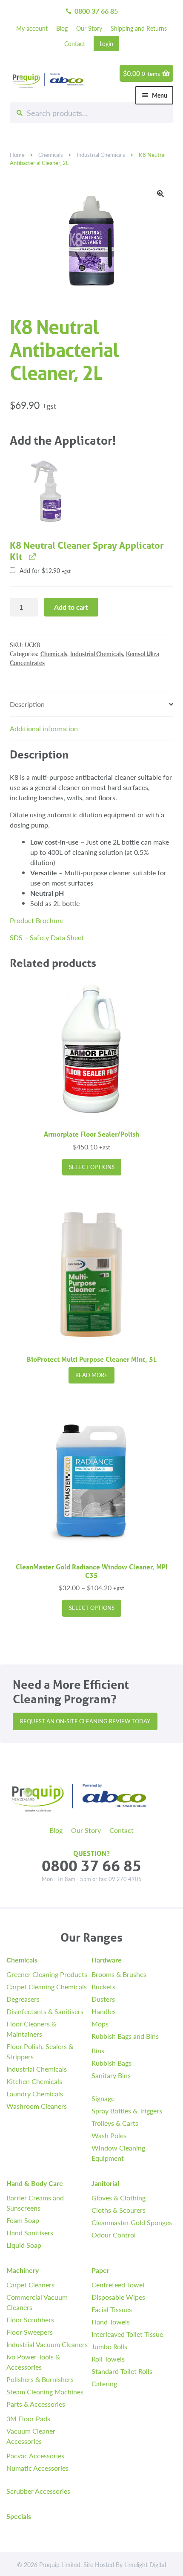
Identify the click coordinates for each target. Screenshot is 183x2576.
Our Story (89, 28)
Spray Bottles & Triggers (127, 2111)
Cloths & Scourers (119, 2210)
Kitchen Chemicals (34, 2081)
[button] (160, 194)
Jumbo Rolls (109, 2346)
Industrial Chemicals (101, 155)
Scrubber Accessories (38, 2491)
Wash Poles (109, 2135)
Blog (62, 28)
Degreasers (23, 1999)
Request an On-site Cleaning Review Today (85, 1721)
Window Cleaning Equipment (118, 2153)
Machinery (23, 2270)
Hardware (107, 1960)
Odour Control (114, 2235)
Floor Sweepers (30, 2332)
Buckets (103, 1987)
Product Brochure (37, 920)
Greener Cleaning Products (47, 1974)
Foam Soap (23, 2220)
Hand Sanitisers (30, 2233)
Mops (100, 2024)
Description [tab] (27, 704)
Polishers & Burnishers (40, 2379)
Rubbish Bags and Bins (125, 2036)
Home (17, 155)
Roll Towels (108, 2359)
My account (32, 28)
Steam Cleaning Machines (45, 2392)
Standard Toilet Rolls (122, 2371)
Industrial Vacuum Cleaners (47, 2344)
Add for (44, 571)
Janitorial (105, 2183)
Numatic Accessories (37, 2468)
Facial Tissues (112, 2309)
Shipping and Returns (139, 28)
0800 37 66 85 (91, 11)
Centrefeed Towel (118, 2285)
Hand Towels (111, 2322)
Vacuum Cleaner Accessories (31, 2436)
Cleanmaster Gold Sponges (132, 2222)
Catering (104, 2384)
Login (106, 43)
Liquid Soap (24, 2245)
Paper (100, 2270)
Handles (104, 2011)
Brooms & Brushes (119, 1974)
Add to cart (71, 607)
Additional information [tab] (44, 728)
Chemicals (51, 155)
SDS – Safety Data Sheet (47, 937)
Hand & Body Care (35, 2183)
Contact (75, 43)
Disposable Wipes (118, 2297)
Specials (19, 2516)
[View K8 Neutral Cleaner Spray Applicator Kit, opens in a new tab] (32, 557)
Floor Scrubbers (30, 2320)
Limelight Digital (145, 2564)
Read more (91, 1375)
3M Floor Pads (28, 2418)
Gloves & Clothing (119, 2198)
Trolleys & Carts (115, 2123)
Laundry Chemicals (35, 2094)
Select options (92, 1167)
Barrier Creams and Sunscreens (35, 2203)
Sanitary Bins (111, 2075)
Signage (103, 2098)
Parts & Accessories (36, 2404)
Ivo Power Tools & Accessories (33, 2362)
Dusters (103, 1999)
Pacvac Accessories (35, 2456)
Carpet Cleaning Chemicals (47, 1987)
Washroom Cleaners (37, 2106)
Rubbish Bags (112, 2063)
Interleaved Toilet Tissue (127, 2334)
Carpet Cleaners (30, 2285)
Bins (98, 2051)
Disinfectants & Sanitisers (45, 2011)
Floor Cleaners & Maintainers (31, 2029)
